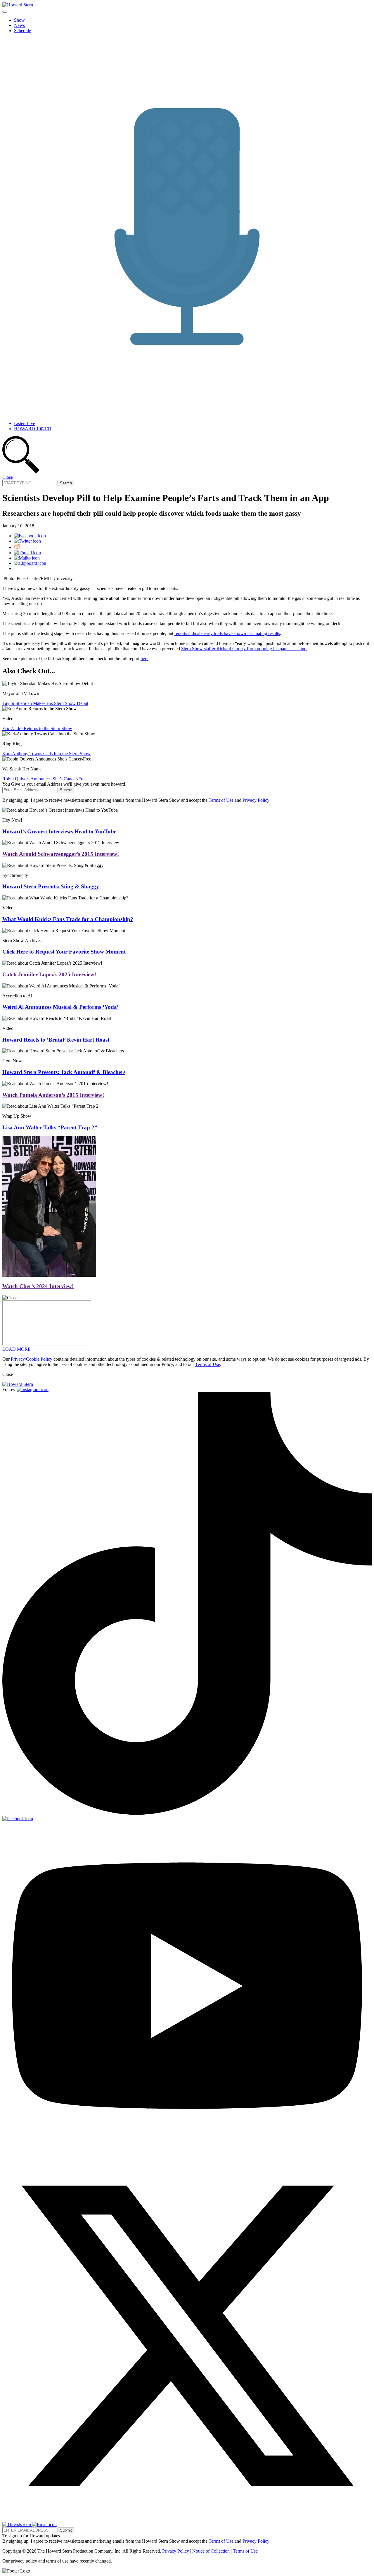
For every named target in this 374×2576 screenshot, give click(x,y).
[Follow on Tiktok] (187, 1813)
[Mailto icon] (27, 558)
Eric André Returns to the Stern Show (37, 728)
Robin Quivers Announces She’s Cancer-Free (44, 779)
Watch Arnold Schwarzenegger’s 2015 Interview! (61, 854)
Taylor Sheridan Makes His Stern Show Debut (45, 703)
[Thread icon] (27, 553)
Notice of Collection (211, 2551)
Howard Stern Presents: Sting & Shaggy (51, 886)
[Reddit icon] (17, 547)
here (144, 659)
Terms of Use (221, 800)
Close (8, 477)
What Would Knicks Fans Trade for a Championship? (68, 919)
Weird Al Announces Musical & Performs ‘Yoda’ (60, 1007)
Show (19, 20)
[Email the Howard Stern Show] (44, 2524)
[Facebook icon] (30, 536)
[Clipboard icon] (30, 563)
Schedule (22, 31)
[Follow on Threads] (17, 2524)
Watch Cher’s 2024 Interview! (38, 1286)
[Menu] (5, 12)
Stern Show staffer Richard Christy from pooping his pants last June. (244, 649)
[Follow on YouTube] (187, 2148)
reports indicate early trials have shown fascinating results (227, 633)
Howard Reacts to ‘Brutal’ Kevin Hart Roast (56, 1040)
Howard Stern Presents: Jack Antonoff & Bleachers (64, 1072)
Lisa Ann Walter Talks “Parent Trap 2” (50, 1127)
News (19, 25)
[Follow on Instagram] (33, 1389)
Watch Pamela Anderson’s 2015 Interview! (53, 1095)
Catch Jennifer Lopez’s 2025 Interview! (49, 974)
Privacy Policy (256, 800)
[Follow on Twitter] (187, 2519)
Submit (66, 790)
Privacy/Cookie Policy (32, 1359)
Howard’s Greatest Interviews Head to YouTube (59, 831)
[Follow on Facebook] (18, 1819)
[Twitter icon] (27, 541)
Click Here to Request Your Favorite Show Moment (64, 952)
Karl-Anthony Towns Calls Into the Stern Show (46, 754)
